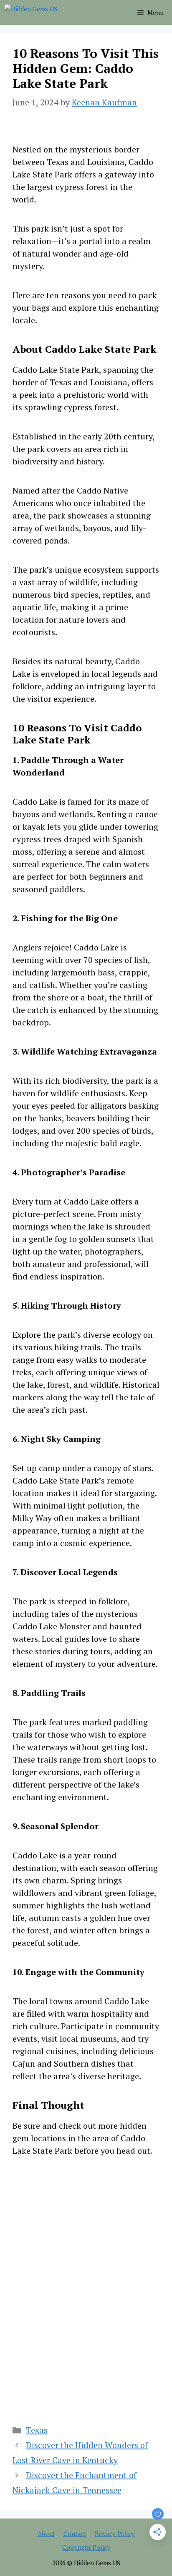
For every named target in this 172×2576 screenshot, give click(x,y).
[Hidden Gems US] (31, 12)
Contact (75, 2534)
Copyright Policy (86, 2547)
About (46, 2534)
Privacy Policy (115, 2534)
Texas (37, 2430)
